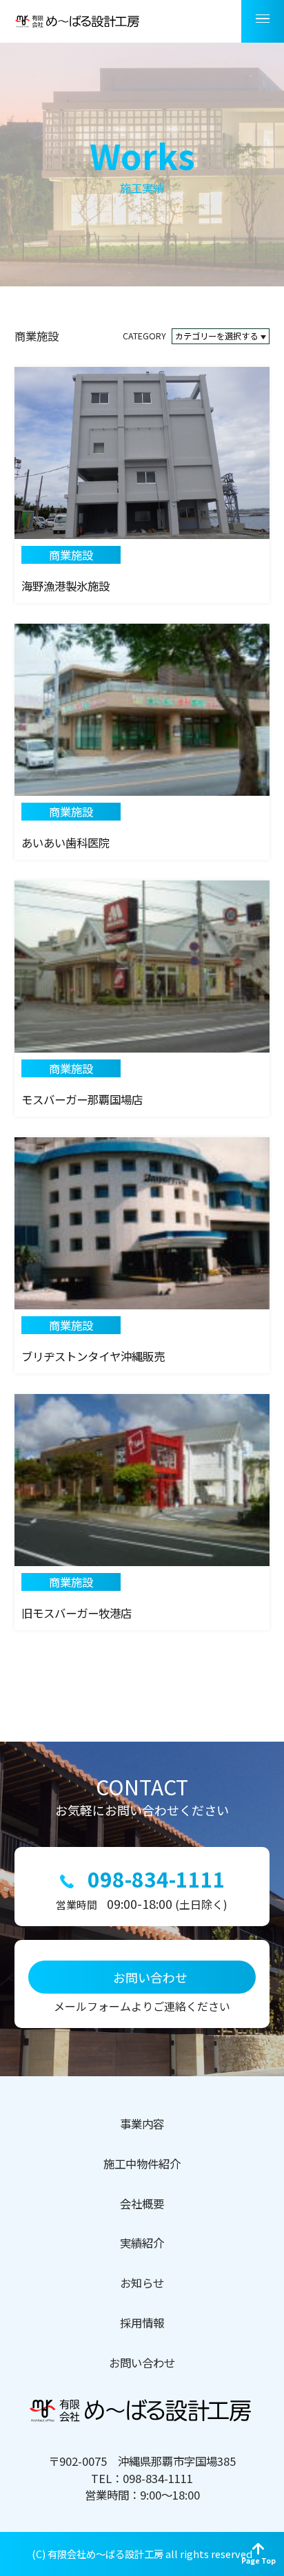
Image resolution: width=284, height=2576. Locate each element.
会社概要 (142, 2204)
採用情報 (142, 2323)
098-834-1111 (156, 1879)
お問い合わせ (142, 2363)
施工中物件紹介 (142, 2164)
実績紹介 (142, 2243)
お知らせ (142, 2283)
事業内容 (142, 2124)
